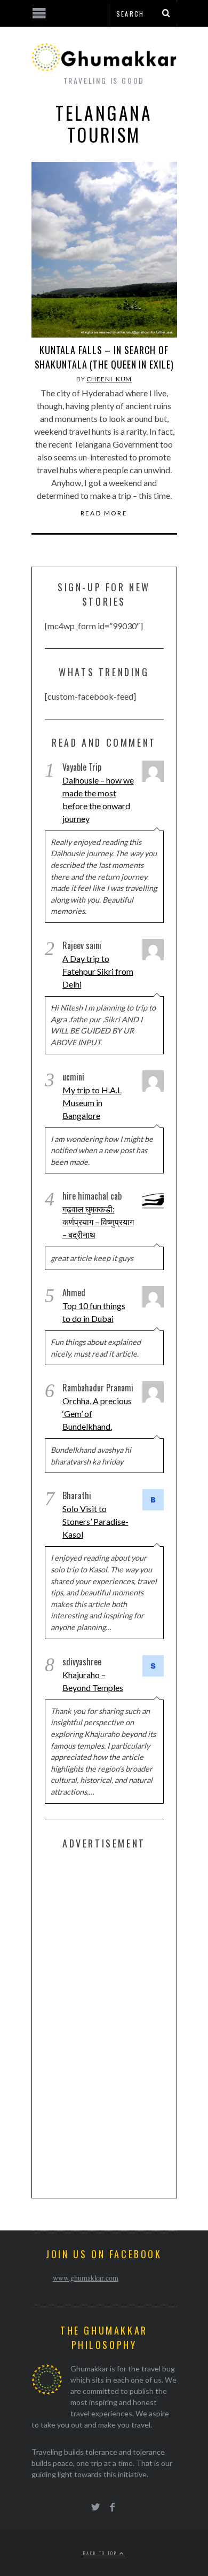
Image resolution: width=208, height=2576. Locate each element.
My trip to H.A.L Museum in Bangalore (92, 1103)
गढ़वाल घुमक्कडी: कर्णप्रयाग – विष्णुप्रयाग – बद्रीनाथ (98, 1222)
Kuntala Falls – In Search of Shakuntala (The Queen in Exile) (104, 357)
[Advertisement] (125, 2022)
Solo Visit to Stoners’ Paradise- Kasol (95, 1521)
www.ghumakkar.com (86, 2278)
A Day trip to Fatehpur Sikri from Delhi (98, 971)
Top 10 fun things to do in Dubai (94, 1312)
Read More (104, 513)
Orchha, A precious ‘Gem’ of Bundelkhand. (97, 1414)
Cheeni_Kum (109, 379)
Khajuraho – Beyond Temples (93, 1681)
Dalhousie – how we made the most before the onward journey (98, 799)
